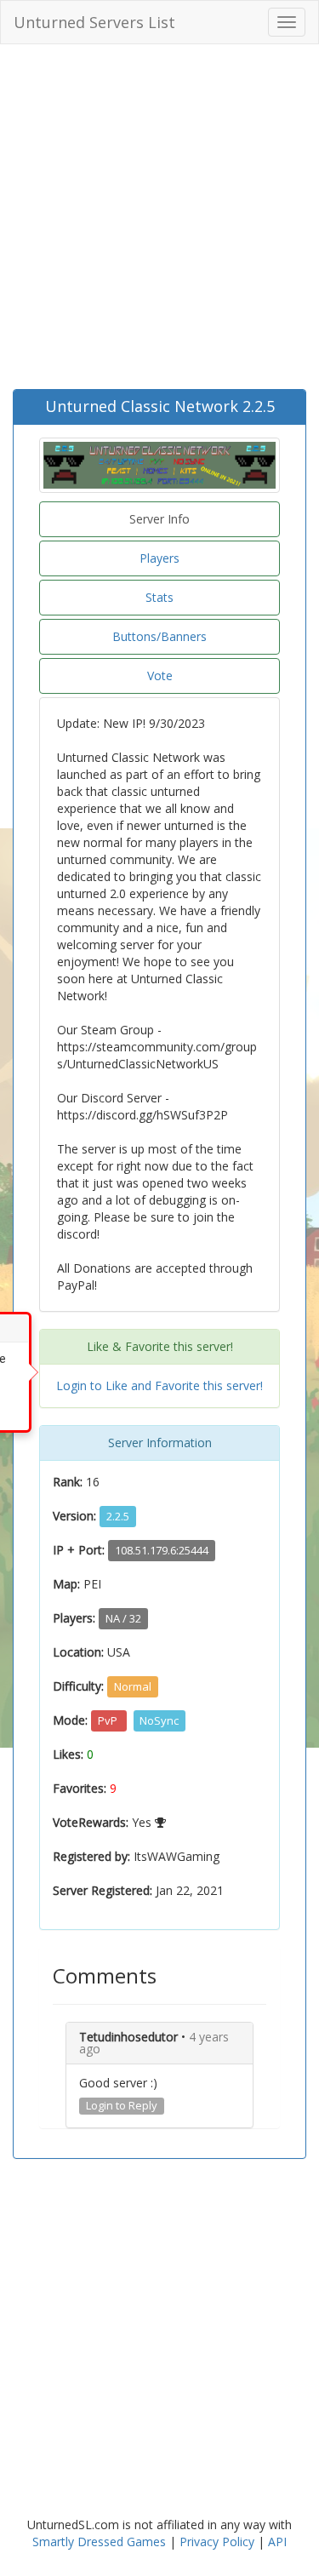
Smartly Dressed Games (99, 2542)
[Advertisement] (159, 221)
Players (159, 558)
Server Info (159, 519)
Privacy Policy (217, 2542)
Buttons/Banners (159, 636)
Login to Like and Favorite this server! (159, 1385)
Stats (159, 597)
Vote (160, 675)
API (277, 2542)
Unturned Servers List (94, 22)
